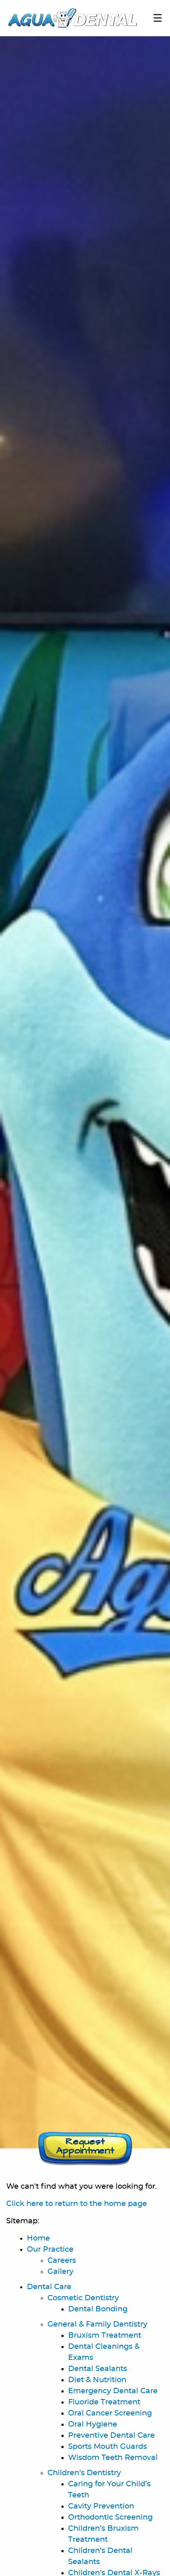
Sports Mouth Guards (107, 2447)
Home (38, 2239)
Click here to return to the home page (77, 2204)
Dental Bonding (98, 2309)
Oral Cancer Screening (110, 2413)
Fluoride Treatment (104, 2402)
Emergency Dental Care (113, 2391)
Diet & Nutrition (97, 2380)
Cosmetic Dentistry (83, 2298)
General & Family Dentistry (97, 2325)
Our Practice (50, 2250)
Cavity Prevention (101, 2506)
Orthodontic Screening (110, 2518)
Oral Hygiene (93, 2425)
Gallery (60, 2272)
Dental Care (49, 2287)
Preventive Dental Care (111, 2436)
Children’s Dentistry (84, 2473)
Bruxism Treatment (105, 2336)
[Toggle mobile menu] (158, 18)
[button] (85, 2148)
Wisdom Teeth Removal (113, 2458)
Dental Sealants (98, 2369)
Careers (62, 2261)
